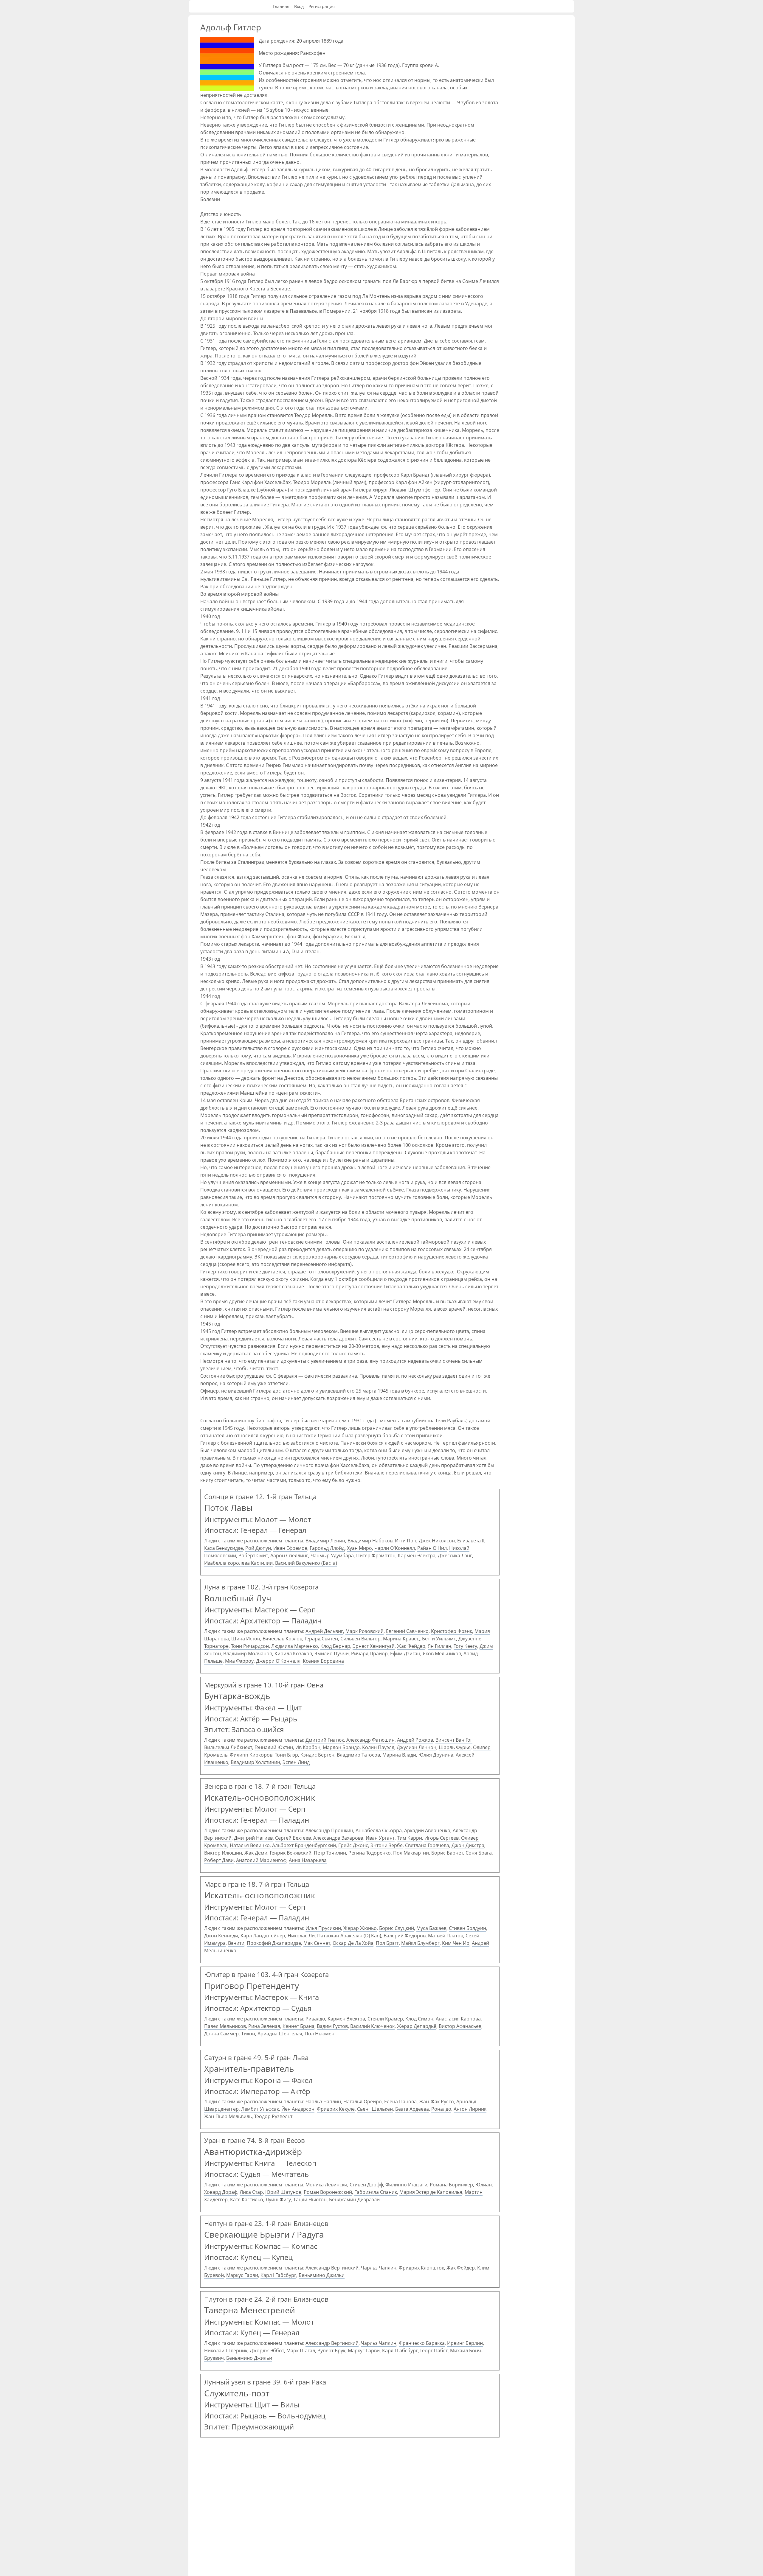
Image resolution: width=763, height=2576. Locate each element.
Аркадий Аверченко (427, 1830)
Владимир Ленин (325, 1541)
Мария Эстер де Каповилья (431, 2192)
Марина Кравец (401, 1639)
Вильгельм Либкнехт (228, 1747)
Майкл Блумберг (420, 1943)
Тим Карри (410, 1838)
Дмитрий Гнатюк (325, 1740)
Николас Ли (301, 1936)
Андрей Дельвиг (324, 1631)
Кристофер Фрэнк (452, 1631)
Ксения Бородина (323, 1661)
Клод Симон (419, 2019)
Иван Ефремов (290, 1548)
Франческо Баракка (422, 2343)
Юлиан (484, 2185)
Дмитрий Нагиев (253, 1838)
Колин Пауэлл (378, 1747)
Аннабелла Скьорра (379, 1830)
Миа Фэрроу (239, 1661)
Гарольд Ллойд (327, 1548)
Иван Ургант (380, 1838)
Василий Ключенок (372, 2026)
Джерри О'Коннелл (278, 1661)
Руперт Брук (331, 2351)
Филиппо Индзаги (406, 2185)
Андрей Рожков (415, 1740)
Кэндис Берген (317, 1755)
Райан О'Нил (432, 1548)
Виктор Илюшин (223, 1853)
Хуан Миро (359, 1548)
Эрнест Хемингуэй (374, 1646)
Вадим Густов (332, 2026)
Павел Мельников (225, 2026)
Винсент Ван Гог (454, 1740)
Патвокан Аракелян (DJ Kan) (349, 1936)
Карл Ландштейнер (263, 1936)
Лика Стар (251, 2192)
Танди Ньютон (310, 2199)
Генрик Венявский (291, 1853)
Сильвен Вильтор (360, 1639)
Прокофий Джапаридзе (274, 1943)
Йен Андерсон (298, 2109)
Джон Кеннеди (221, 1936)
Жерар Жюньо (360, 1928)
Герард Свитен (321, 1639)
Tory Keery (465, 1646)
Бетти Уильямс (439, 1639)
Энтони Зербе (387, 1845)
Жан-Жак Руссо (436, 2101)
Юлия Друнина (436, 1755)
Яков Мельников (442, 1653)
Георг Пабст (434, 2351)
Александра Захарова (338, 1838)
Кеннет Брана (298, 2026)
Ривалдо (315, 2019)
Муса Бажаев (431, 1928)
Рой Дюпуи (258, 1548)
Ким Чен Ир (456, 1943)
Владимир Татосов (358, 1755)
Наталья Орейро (363, 2101)
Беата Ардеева (412, 2109)
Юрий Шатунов (283, 2192)
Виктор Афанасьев (460, 2026)
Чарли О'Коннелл (395, 1548)
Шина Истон (246, 1639)
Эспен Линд (296, 1762)
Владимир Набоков (370, 1541)
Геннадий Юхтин (274, 1747)
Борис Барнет (447, 1853)
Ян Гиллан (439, 1646)
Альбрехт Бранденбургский (304, 1845)
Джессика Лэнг (455, 1555)
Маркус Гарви (242, 2275)
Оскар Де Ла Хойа (353, 1943)
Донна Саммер (221, 2034)
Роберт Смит (253, 1555)
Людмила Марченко (295, 1646)
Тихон (248, 2034)
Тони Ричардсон (250, 1646)
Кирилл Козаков (293, 1653)
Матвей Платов (446, 1936)
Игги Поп (406, 1541)
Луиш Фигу (278, 2199)
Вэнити (236, 1943)
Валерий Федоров (405, 1936)
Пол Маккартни (411, 1853)
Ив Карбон (308, 1747)
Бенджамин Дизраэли (354, 2199)
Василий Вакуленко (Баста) (306, 1563)
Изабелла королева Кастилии (238, 1563)
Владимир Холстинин (255, 1762)
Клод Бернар (335, 1646)
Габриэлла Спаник (376, 2192)
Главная (281, 6)
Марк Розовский (365, 1631)
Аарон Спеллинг (289, 1555)
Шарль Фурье (455, 1747)
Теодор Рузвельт (273, 2116)
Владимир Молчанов (248, 1653)
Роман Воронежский (328, 2192)
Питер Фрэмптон (376, 1555)
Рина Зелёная (264, 2026)
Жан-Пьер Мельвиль (228, 2116)
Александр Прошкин (329, 1830)
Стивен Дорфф (366, 2185)
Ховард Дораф (221, 2192)
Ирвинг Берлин (465, 2343)
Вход (299, 6)
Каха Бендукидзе (224, 1548)
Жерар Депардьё (417, 2026)
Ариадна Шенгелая (280, 2034)
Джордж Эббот (267, 2351)
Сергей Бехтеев (293, 1838)
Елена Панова (400, 2101)
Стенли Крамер (385, 2019)
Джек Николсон (437, 1541)
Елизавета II (471, 1541)
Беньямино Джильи (322, 2275)
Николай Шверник (226, 2351)
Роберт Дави (219, 1860)
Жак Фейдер (411, 1646)
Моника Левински (326, 2185)
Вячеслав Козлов (282, 1639)
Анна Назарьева (308, 1860)
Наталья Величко (250, 1845)
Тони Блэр (286, 1755)
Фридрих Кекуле (336, 2109)
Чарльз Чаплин (323, 2101)
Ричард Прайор (369, 1653)
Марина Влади (399, 1755)
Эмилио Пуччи (332, 1653)
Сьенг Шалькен (375, 2109)
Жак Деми (256, 1853)
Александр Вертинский (332, 2268)
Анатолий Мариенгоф (261, 1860)
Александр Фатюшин (370, 1740)
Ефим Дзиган (405, 1653)
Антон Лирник (470, 2109)
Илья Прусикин (323, 1928)
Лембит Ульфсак (260, 2109)
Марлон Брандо (341, 1747)
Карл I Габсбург (278, 2275)
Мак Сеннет (317, 1943)
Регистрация (322, 6)
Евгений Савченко (407, 1631)
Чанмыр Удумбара (332, 1555)
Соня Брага (479, 1853)
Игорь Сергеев (442, 1838)
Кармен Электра (417, 1555)
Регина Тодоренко (370, 1853)
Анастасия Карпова (458, 2019)
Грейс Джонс (353, 1845)
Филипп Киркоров (251, 1755)
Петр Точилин (330, 1853)
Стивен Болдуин (467, 1928)
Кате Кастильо (247, 2199)
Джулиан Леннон (417, 1747)
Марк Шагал (301, 2351)
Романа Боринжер (451, 2185)
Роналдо (441, 2109)
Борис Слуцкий (397, 1928)
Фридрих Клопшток (421, 2268)
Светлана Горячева (427, 1845)
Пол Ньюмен (320, 2034)
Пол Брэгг (387, 1943)
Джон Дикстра (468, 1845)
